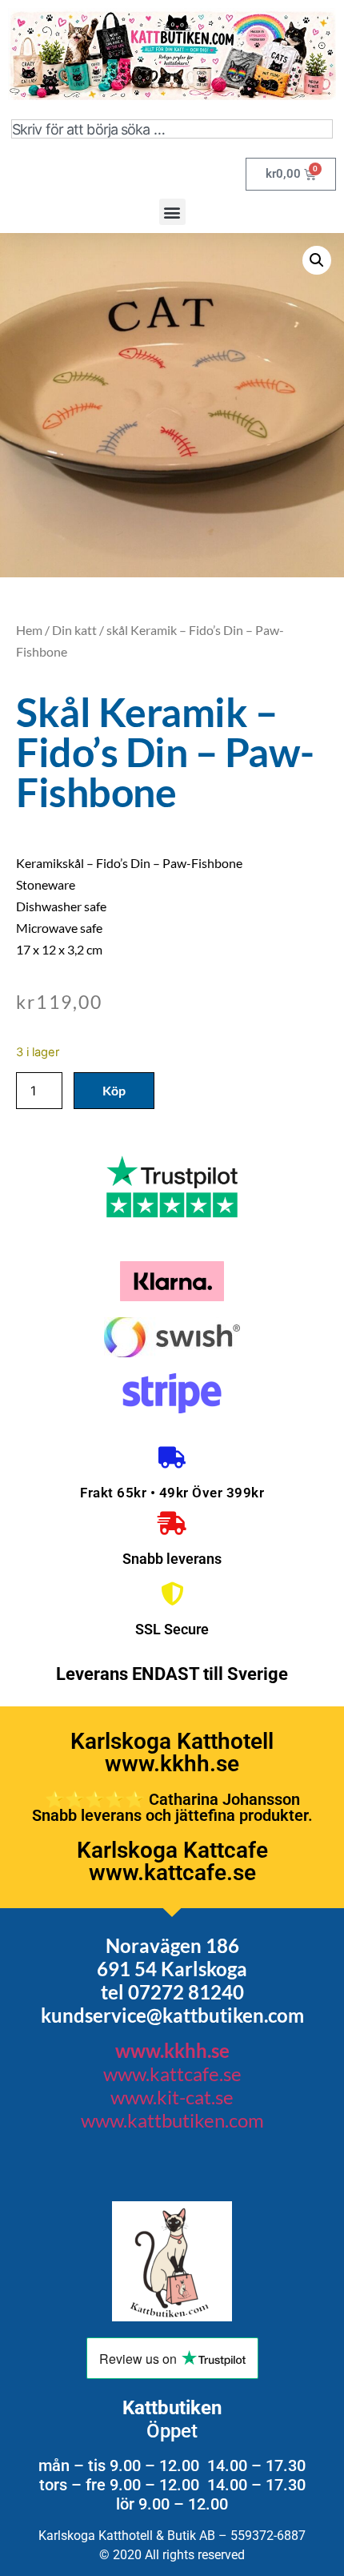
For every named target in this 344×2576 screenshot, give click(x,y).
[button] (172, 212)
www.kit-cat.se (172, 2097)
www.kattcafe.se (172, 2074)
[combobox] (172, 129)
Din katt (74, 630)
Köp (114, 1090)
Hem (29, 630)
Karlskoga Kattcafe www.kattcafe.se (172, 1861)
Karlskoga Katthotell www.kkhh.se (172, 1752)
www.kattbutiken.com (172, 2120)
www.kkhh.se (172, 2050)
